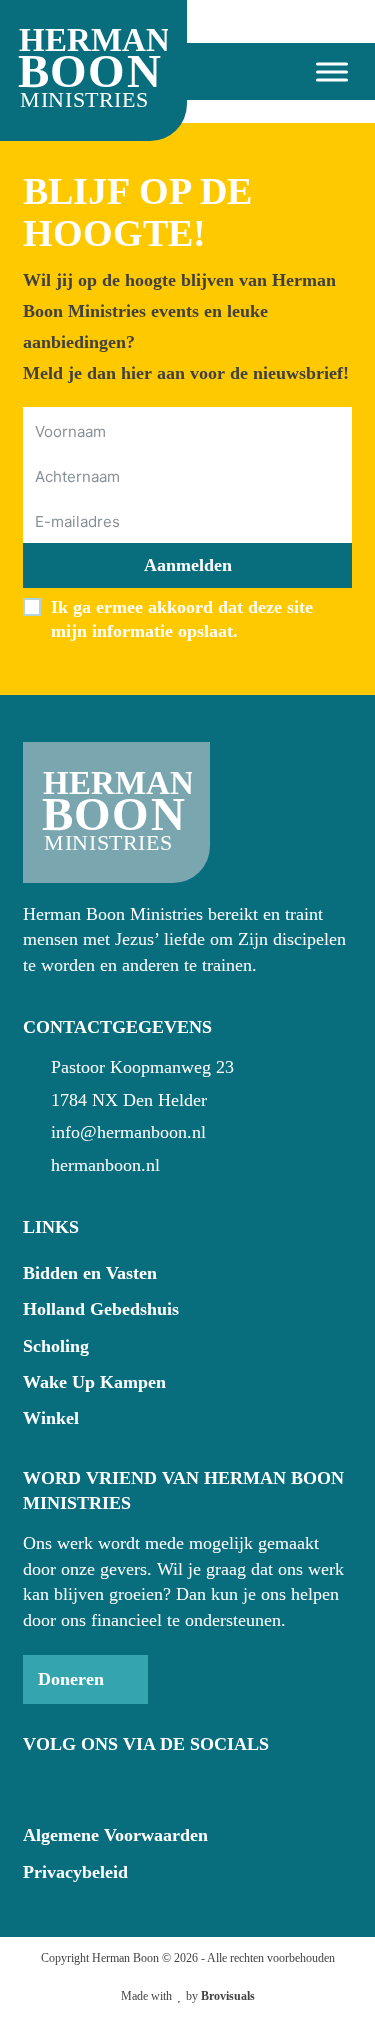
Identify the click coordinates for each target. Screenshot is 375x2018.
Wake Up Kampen (94, 1382)
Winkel (51, 1418)
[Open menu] (324, 72)
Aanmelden (188, 565)
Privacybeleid (75, 1872)
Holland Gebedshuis (101, 1309)
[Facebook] (36, 1785)
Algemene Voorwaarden (115, 1835)
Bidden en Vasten (90, 1273)
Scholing (56, 1346)
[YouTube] (72, 1785)
